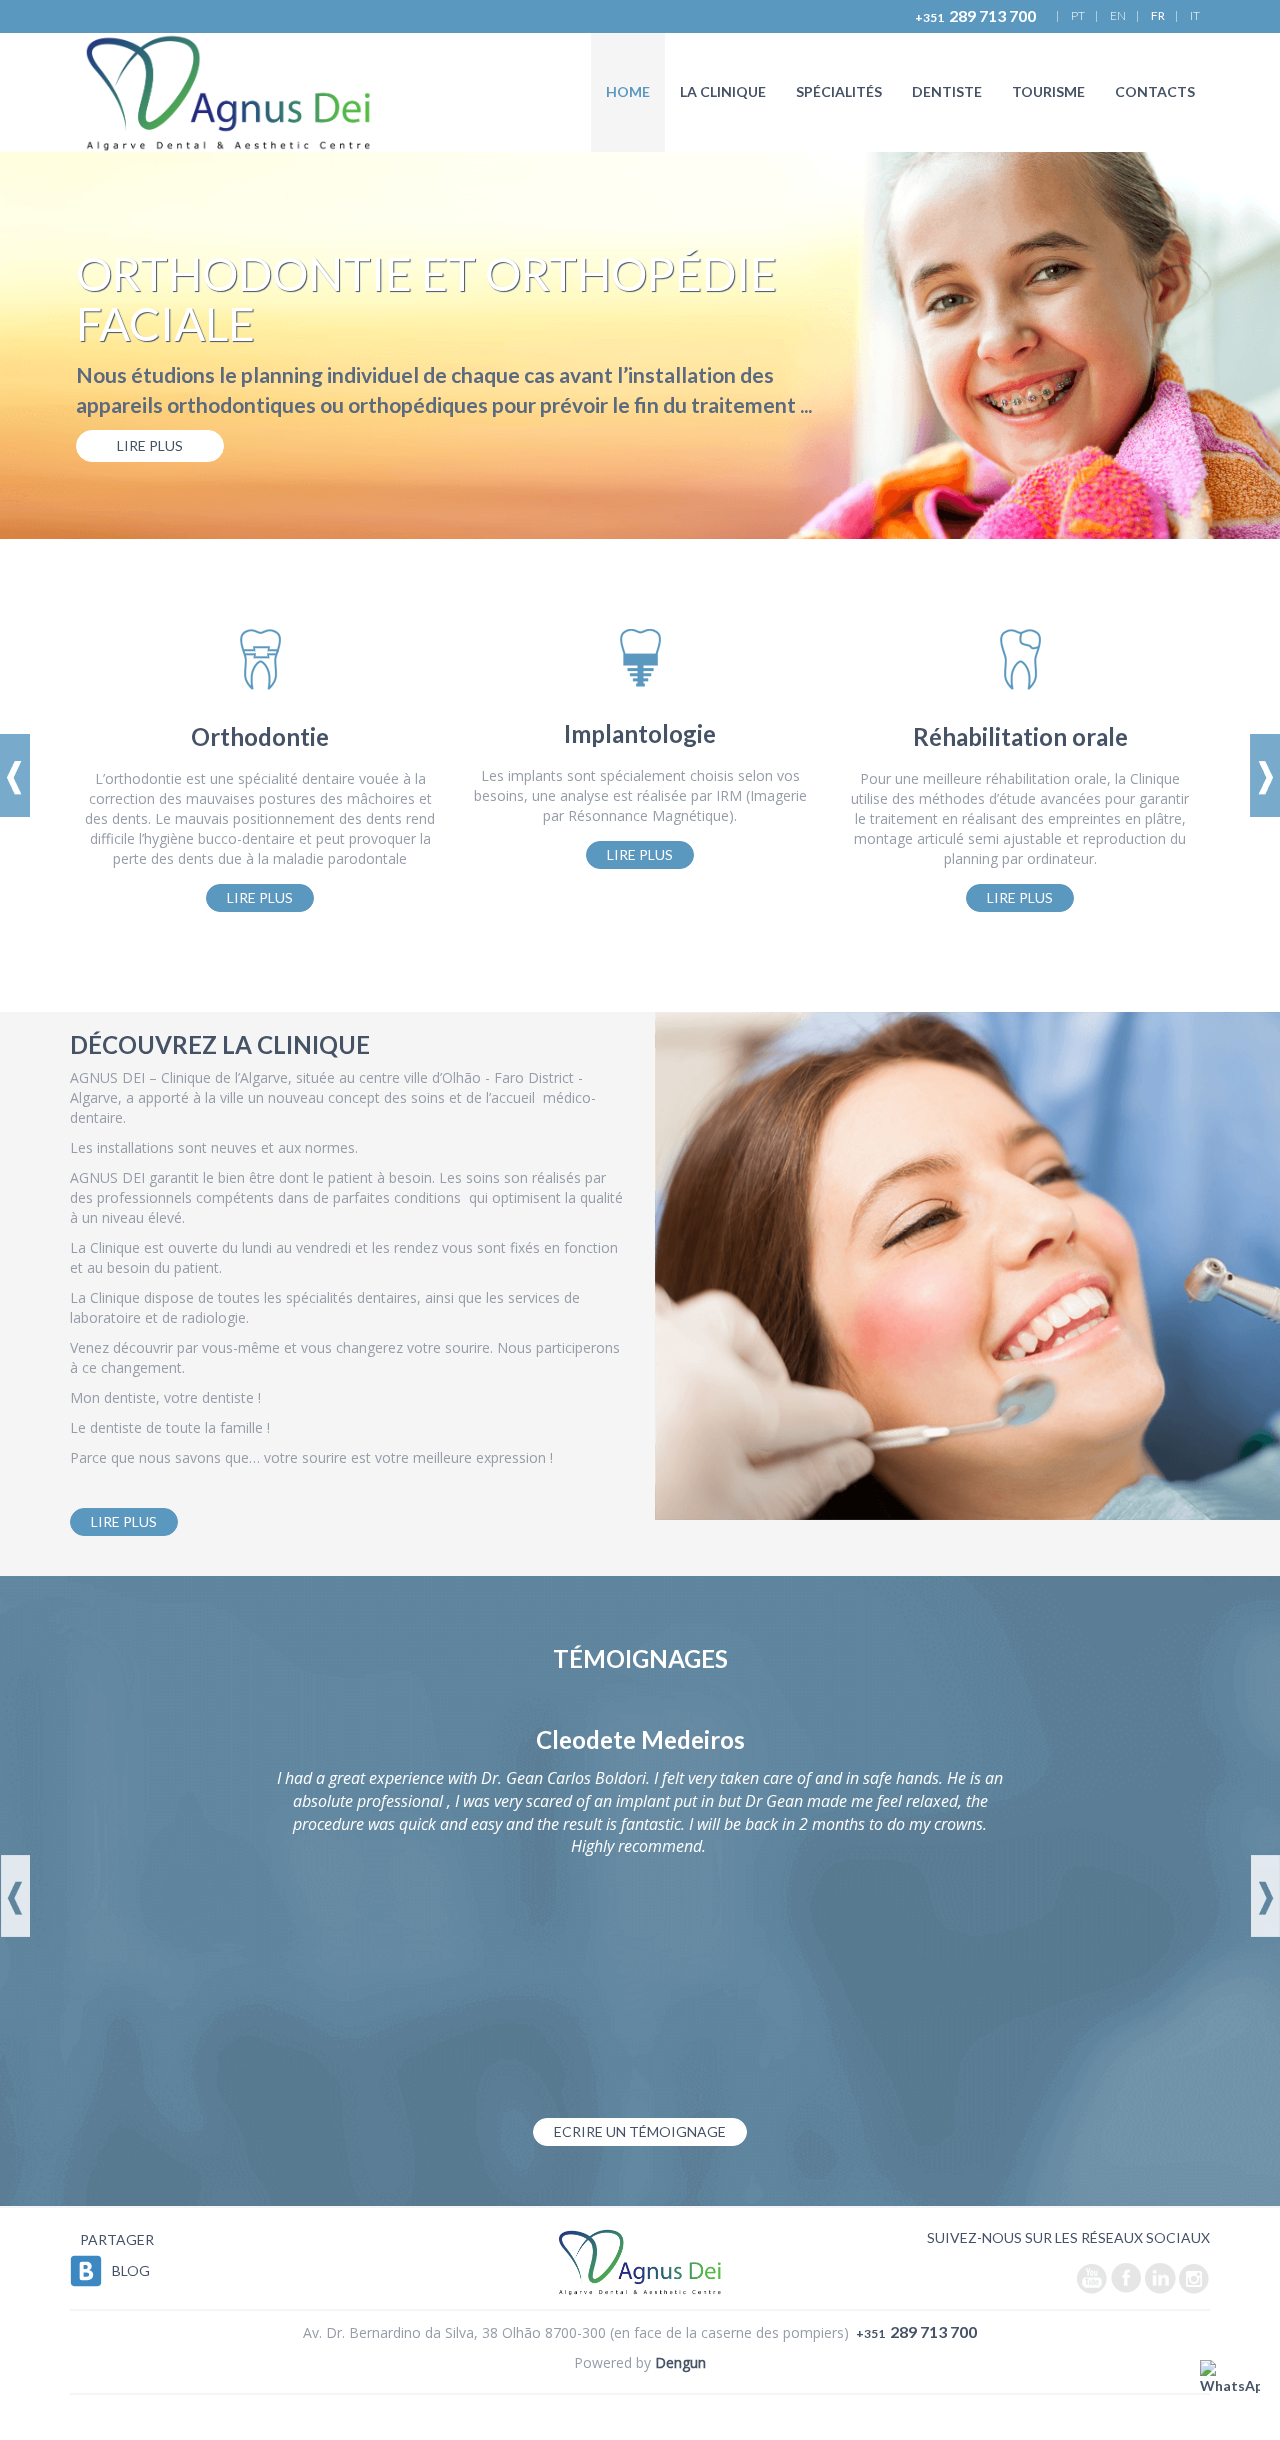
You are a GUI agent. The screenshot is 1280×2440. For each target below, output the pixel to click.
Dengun (680, 2362)
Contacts (1155, 91)
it (1195, 15)
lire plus (150, 445)
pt (1078, 15)
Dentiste (947, 91)
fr (1158, 15)
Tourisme (1048, 91)
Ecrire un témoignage (640, 2131)
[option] (640, 345)
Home (628, 91)
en (1118, 15)
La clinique (723, 91)
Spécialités (839, 91)
